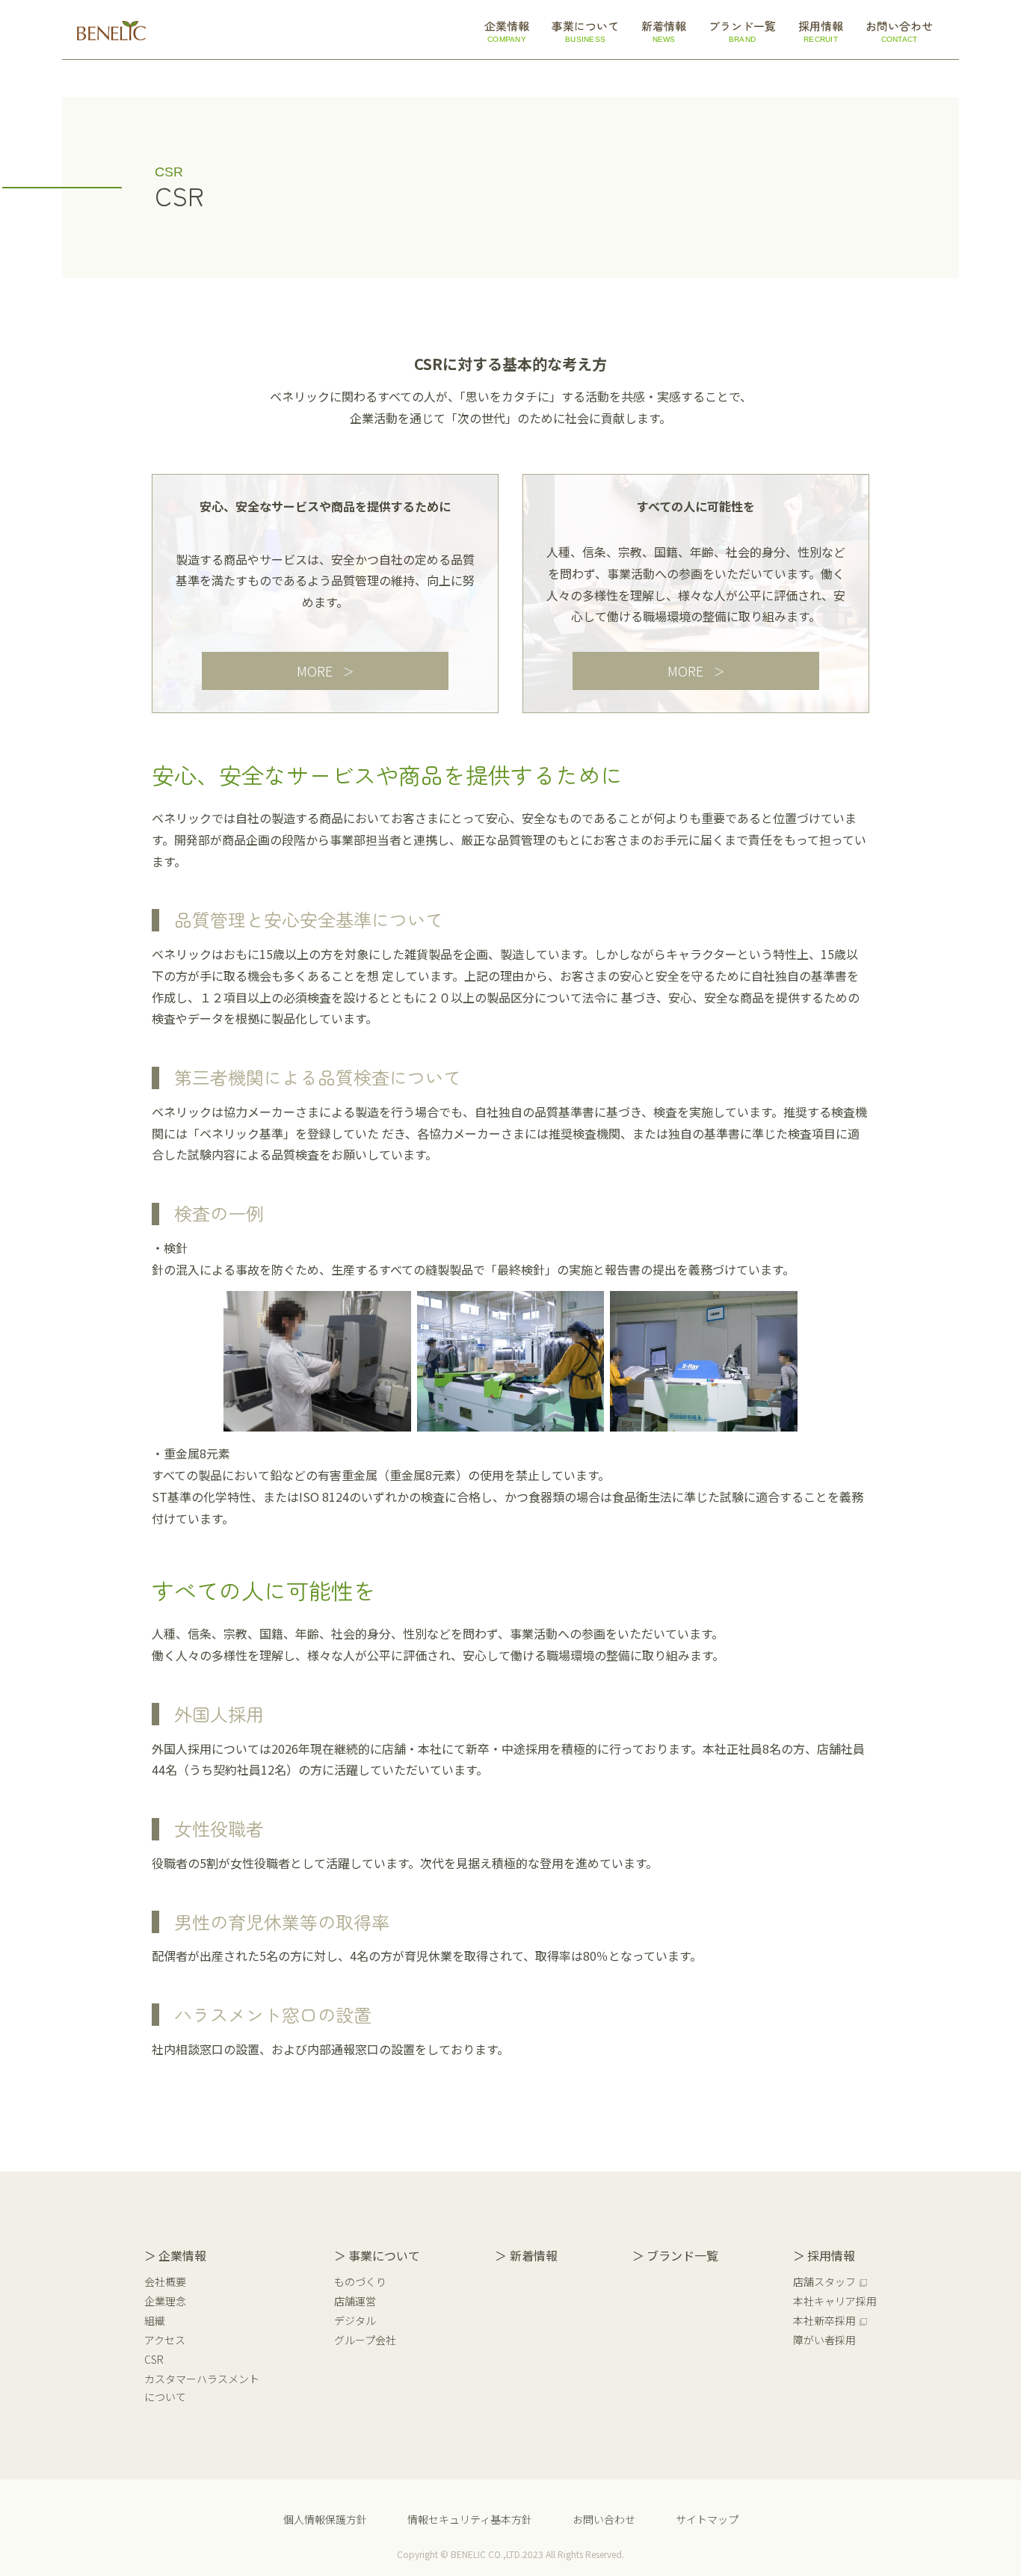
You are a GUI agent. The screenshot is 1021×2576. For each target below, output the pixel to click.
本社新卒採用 (824, 2320)
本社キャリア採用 (835, 2301)
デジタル (355, 2320)
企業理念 (165, 2301)
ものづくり (360, 2281)
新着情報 (533, 2255)
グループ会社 (365, 2340)
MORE (315, 671)
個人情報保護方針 (325, 2519)
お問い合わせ (604, 2519)
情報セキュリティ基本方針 (470, 2519)
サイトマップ (707, 2519)
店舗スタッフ (824, 2281)
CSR (154, 2359)
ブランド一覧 (682, 2255)
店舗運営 (355, 2301)
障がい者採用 (824, 2340)
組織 (155, 2320)
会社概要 (165, 2281)
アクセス (165, 2340)
